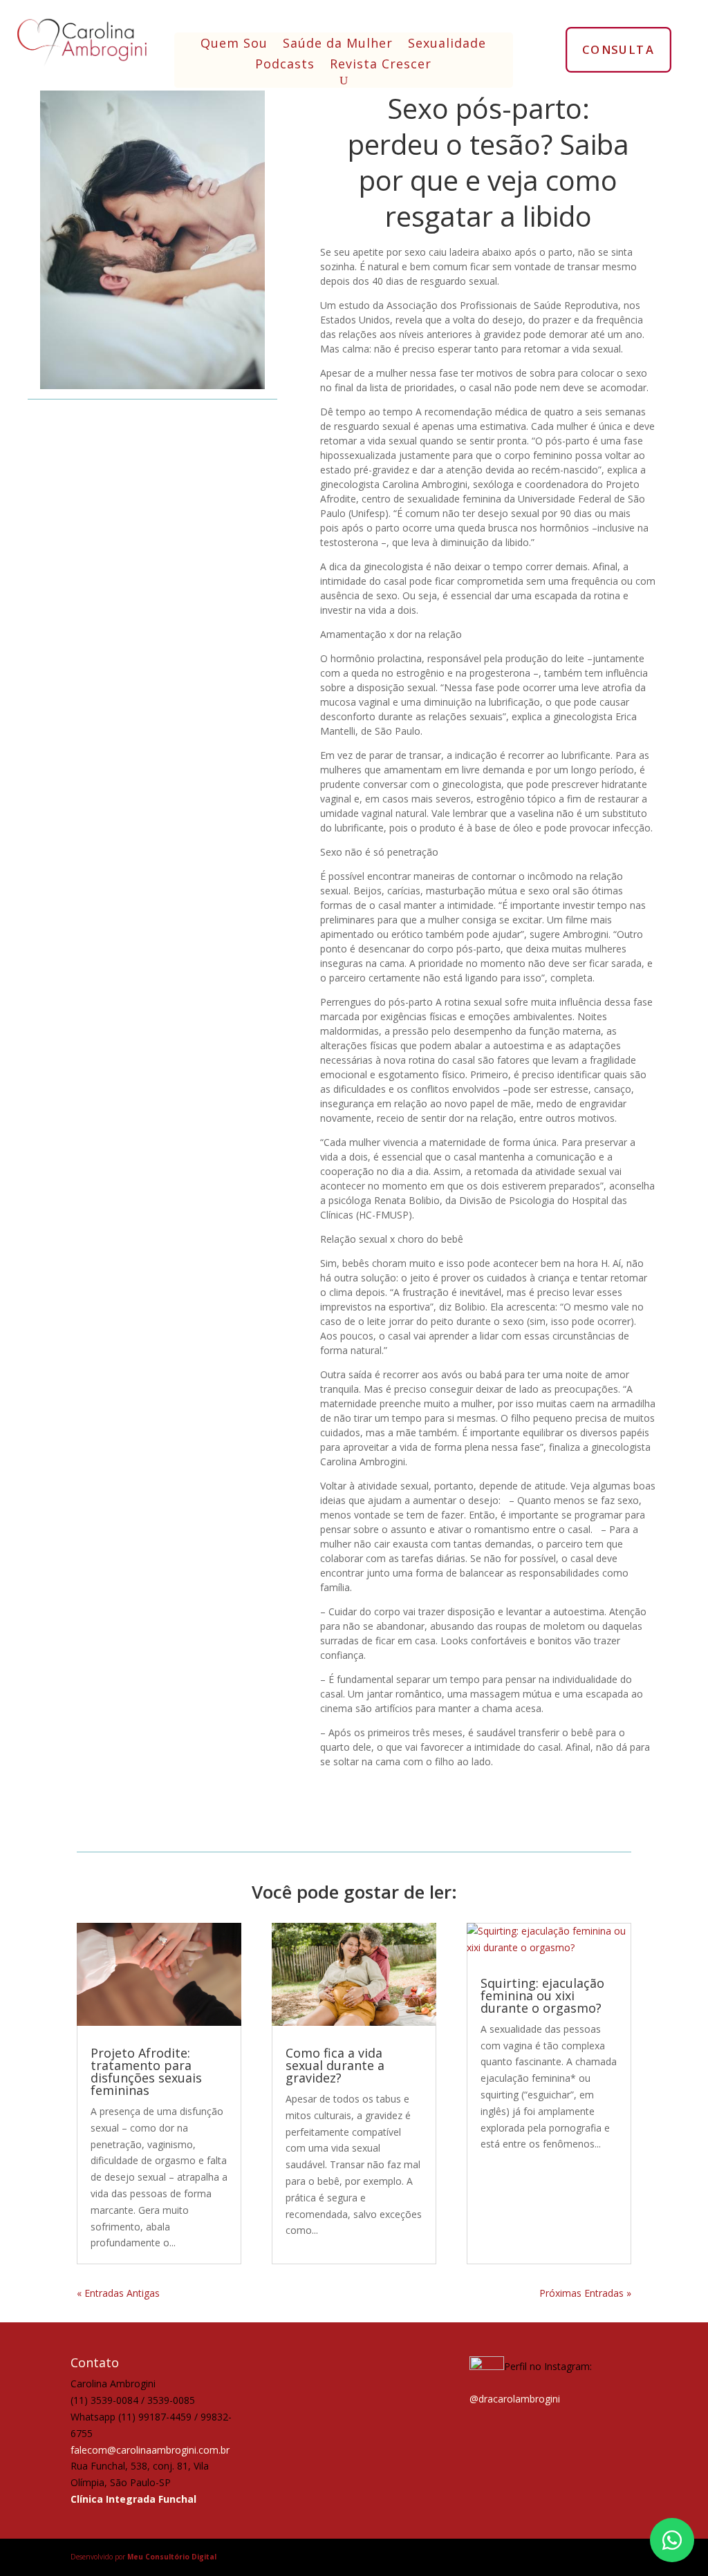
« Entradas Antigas (118, 2293)
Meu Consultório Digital (172, 2557)
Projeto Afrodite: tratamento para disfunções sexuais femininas (146, 2071)
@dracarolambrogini (515, 2399)
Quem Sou (234, 45)
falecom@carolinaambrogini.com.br (150, 2450)
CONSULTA (618, 49)
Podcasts (285, 65)
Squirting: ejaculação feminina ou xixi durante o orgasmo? (542, 1995)
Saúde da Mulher (338, 45)
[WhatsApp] (672, 2540)
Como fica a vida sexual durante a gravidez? (335, 2065)
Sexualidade (447, 45)
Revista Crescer (381, 65)
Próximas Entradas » (585, 2293)
